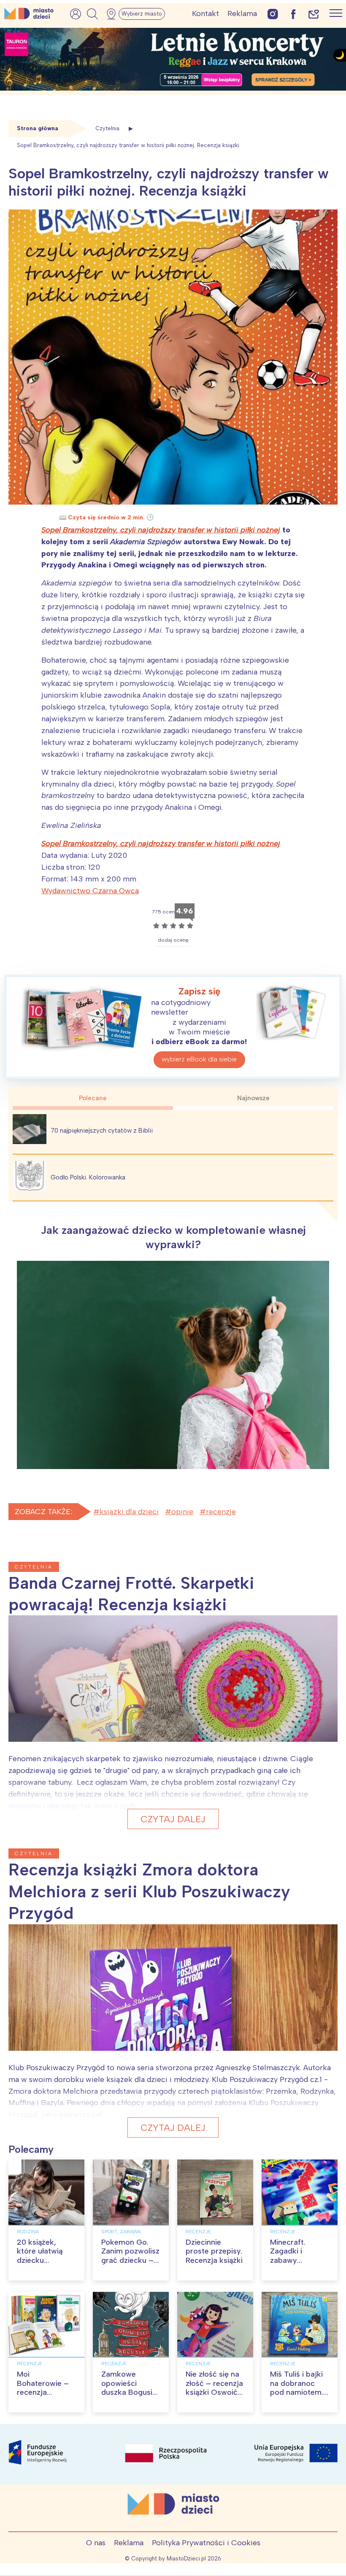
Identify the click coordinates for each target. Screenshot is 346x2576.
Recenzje (198, 2232)
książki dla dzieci (129, 1512)
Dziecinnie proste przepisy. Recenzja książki (214, 2251)
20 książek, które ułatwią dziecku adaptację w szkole (40, 2260)
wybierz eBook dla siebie (199, 1059)
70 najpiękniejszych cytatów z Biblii (102, 1131)
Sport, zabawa (121, 2232)
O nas (96, 2543)
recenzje (221, 1512)
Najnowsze (253, 1098)
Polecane (93, 1098)
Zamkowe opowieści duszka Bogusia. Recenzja (130, 2388)
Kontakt (205, 13)
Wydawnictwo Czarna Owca (90, 891)
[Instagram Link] (273, 14)
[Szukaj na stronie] (92, 14)
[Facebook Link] (293, 14)
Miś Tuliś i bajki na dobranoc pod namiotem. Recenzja (297, 2388)
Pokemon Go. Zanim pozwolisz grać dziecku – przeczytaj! (130, 2256)
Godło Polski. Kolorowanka (88, 1177)
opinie (182, 1512)
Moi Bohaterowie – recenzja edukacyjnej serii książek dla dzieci (46, 2397)
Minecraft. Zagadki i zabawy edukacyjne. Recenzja (291, 2260)
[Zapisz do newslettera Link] (314, 14)
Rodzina (28, 2232)
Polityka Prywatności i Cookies (206, 2543)
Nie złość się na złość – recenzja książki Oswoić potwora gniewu (214, 2388)
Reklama (242, 13)
